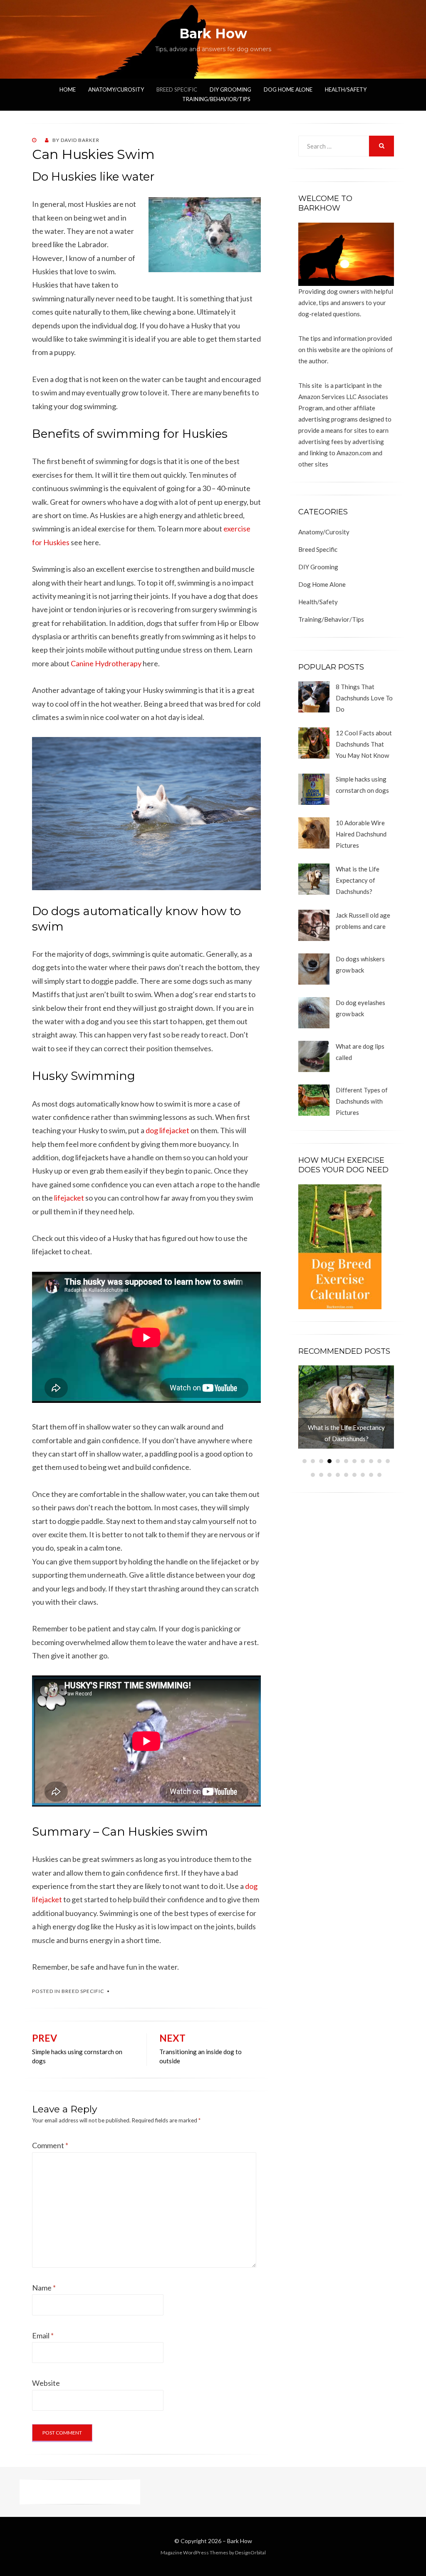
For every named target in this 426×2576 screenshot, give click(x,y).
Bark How (213, 34)
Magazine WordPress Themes (194, 2552)
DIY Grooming (230, 89)
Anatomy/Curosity (116, 89)
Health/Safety (346, 89)
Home (68, 89)
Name (44, 2288)
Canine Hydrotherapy (106, 663)
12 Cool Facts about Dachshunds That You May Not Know (364, 744)
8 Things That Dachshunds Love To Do (364, 698)
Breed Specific (177, 89)
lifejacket (69, 1198)
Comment (50, 2145)
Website (46, 2383)
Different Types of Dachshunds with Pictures (362, 1101)
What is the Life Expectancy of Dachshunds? (358, 880)
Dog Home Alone (288, 89)
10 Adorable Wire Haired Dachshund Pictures (361, 834)
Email (43, 2335)
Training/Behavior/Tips (216, 99)
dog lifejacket (167, 1130)
